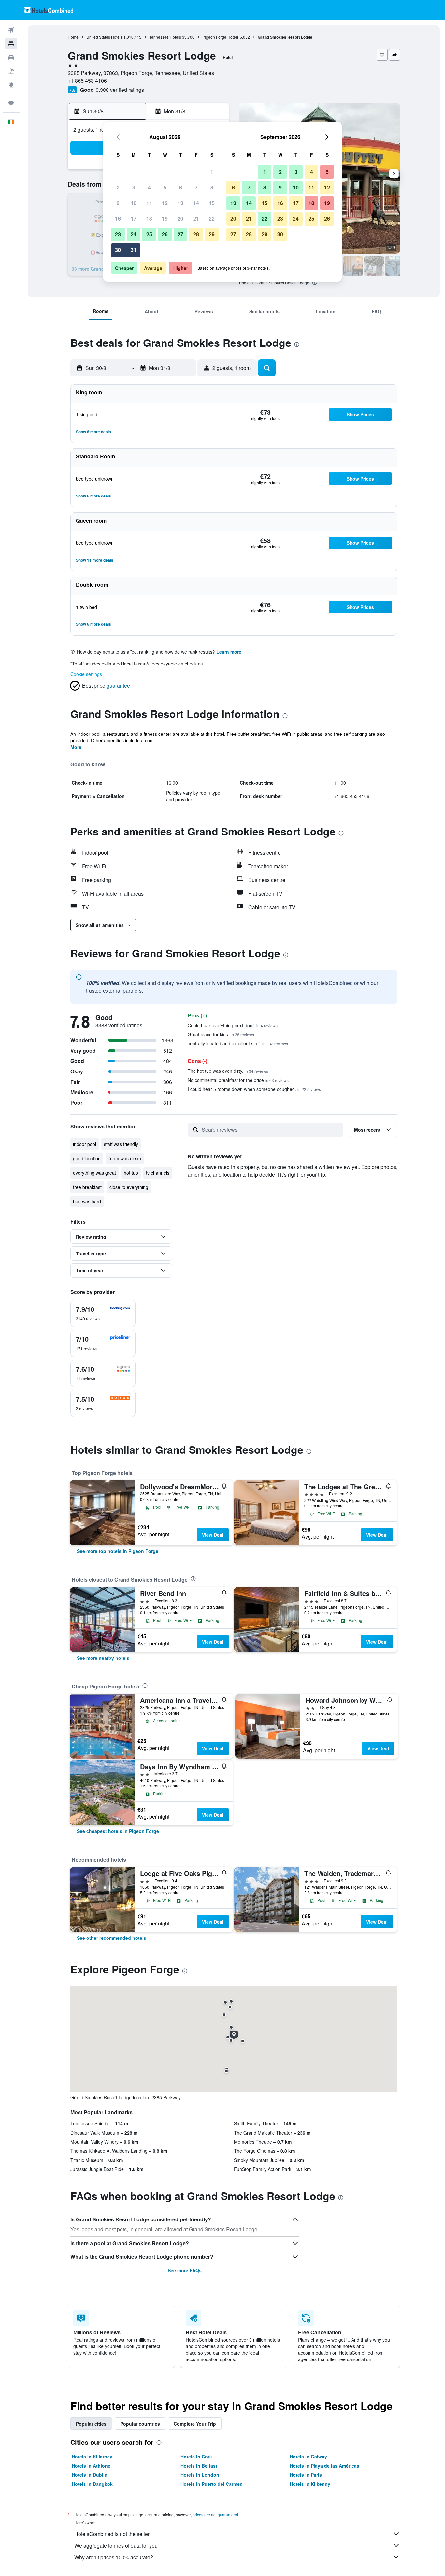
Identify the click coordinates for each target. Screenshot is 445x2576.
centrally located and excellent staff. (238, 1043)
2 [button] (118, 187)
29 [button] (212, 234)
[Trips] (11, 103)
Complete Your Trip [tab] (195, 2424)
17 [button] (134, 219)
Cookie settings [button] (86, 674)
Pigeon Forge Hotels (221, 37)
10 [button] (134, 203)
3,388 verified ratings (120, 90)
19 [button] (165, 219)
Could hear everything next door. (233, 1025)
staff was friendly (121, 1144)
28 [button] (196, 234)
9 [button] (118, 203)
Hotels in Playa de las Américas (324, 2466)
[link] (118, 1551)
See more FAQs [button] (185, 2270)
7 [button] (196, 187)
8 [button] (212, 187)
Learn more (229, 652)
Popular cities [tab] (91, 2424)
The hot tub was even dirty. (228, 1071)
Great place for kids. (221, 1034)
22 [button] (212, 219)
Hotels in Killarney (92, 2457)
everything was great (94, 1173)
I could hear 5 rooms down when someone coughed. (254, 1089)
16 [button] (118, 219)
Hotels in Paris (306, 2475)
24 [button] (134, 234)
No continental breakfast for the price (238, 1080)
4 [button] (149, 187)
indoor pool (85, 1144)
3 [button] (134, 187)
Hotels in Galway (308, 2457)
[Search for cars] (11, 57)
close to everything (129, 1187)
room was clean (125, 1158)
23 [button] (118, 234)
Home (73, 37)
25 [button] (149, 234)
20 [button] (180, 219)
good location (87, 1158)
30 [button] (118, 250)
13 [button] (180, 203)
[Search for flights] (11, 30)
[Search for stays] (11, 44)
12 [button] (165, 203)
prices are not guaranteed (215, 2515)
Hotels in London (200, 2475)
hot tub (131, 1173)
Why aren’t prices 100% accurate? (114, 2557)
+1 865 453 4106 (87, 81)
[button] (11, 10)
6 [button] (181, 187)
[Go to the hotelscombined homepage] (49, 10)
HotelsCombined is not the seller (112, 2534)
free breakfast (87, 1187)
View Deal (213, 1535)
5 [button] (165, 187)
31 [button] (134, 250)
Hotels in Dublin (90, 2475)
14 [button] (196, 203)
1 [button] (212, 172)
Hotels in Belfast (199, 2466)
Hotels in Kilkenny (310, 2484)
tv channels (158, 1173)
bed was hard (87, 1201)
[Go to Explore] (11, 85)
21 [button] (196, 219)
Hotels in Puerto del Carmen (212, 2484)
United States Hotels (104, 37)
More (76, 747)
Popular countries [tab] (140, 2424)
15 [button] (212, 203)
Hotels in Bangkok (92, 2484)
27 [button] (180, 234)
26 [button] (165, 234)
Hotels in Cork (196, 2457)
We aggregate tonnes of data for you (116, 2546)
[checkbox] (103, 1313)
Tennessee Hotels (165, 37)
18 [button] (149, 219)
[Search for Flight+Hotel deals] (11, 71)
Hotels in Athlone (91, 2466)
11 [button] (149, 203)
